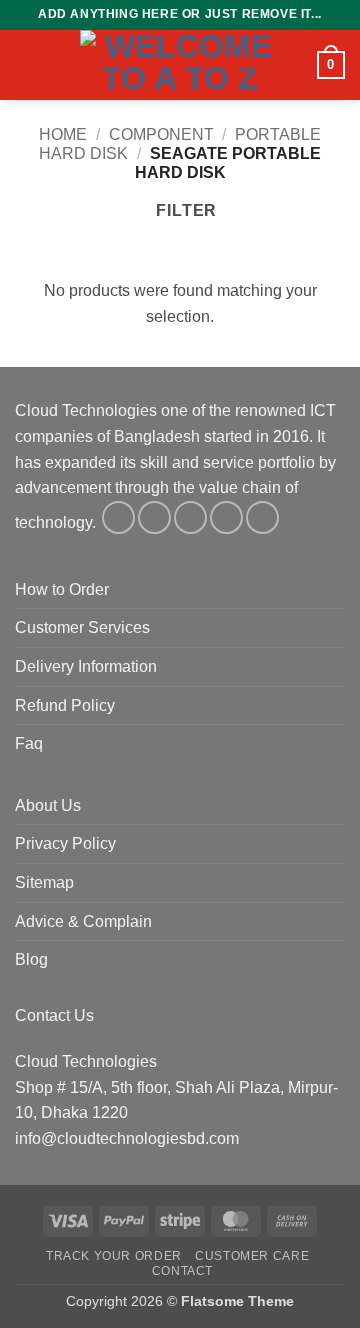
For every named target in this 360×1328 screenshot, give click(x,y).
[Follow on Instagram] (154, 517)
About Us (48, 805)
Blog (31, 959)
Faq (29, 743)
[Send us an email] (226, 517)
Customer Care (252, 1256)
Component (161, 134)
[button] (27, 64)
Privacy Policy (65, 843)
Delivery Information (86, 666)
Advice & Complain (83, 921)
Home (63, 134)
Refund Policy (65, 705)
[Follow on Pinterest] (262, 517)
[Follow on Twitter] (190, 517)
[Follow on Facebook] (118, 517)
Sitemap (44, 882)
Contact (182, 1271)
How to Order (62, 589)
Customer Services (82, 627)
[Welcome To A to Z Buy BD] (180, 65)
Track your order (114, 1256)
